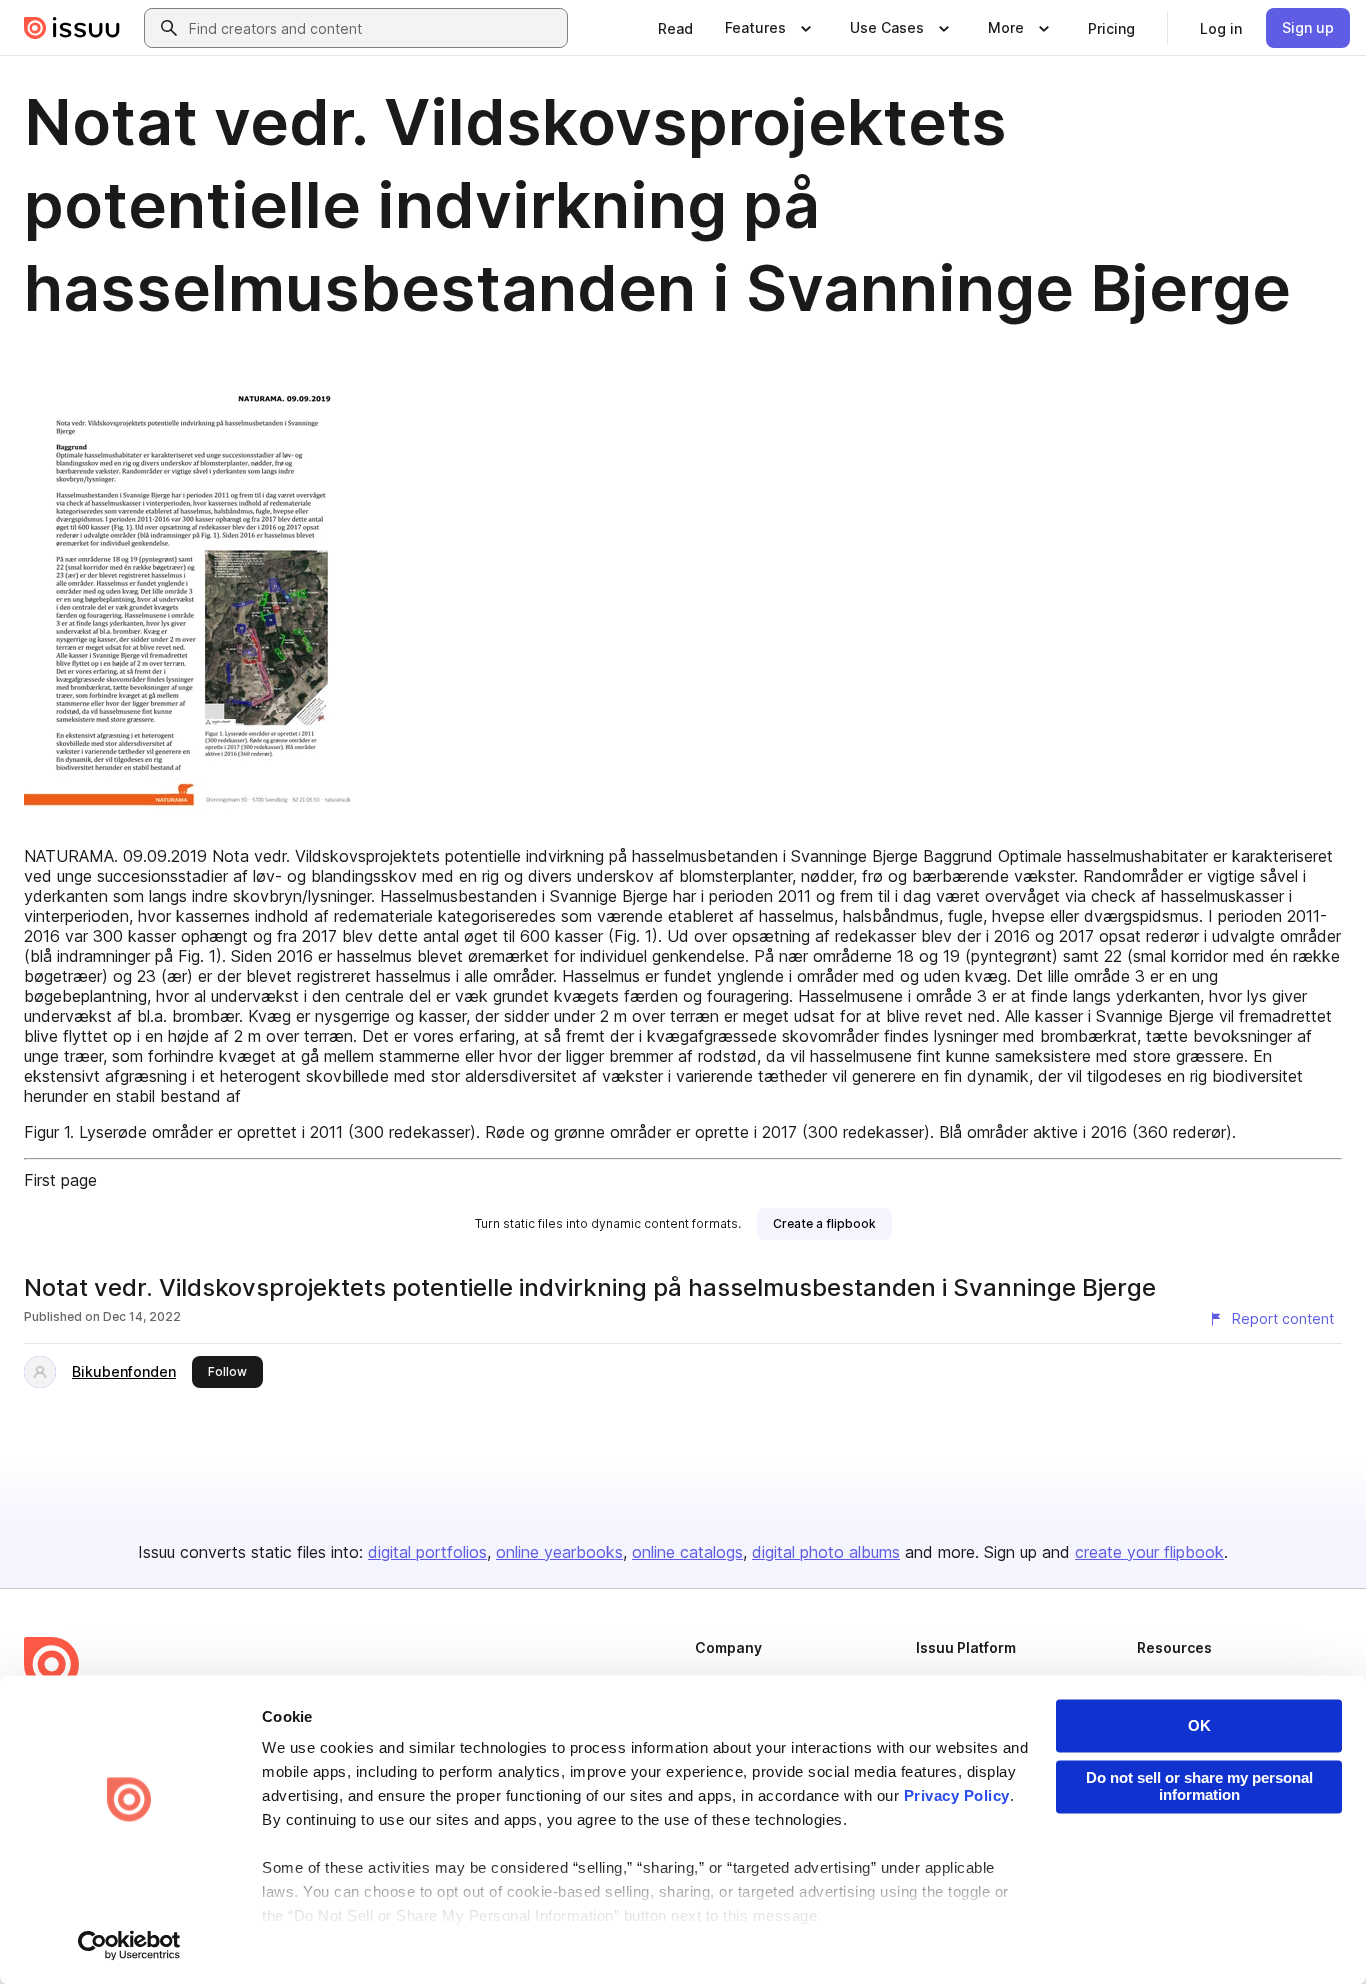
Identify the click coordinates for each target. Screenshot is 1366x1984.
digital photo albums (826, 1552)
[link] (675, 28)
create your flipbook (1149, 1552)
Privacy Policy (957, 1796)
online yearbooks (559, 1552)
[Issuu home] (72, 28)
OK (1199, 1725)
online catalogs (687, 1552)
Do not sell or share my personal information (1199, 1786)
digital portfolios (427, 1552)
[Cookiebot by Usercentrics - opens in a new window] (129, 1945)
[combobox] (374, 28)
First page (60, 1180)
